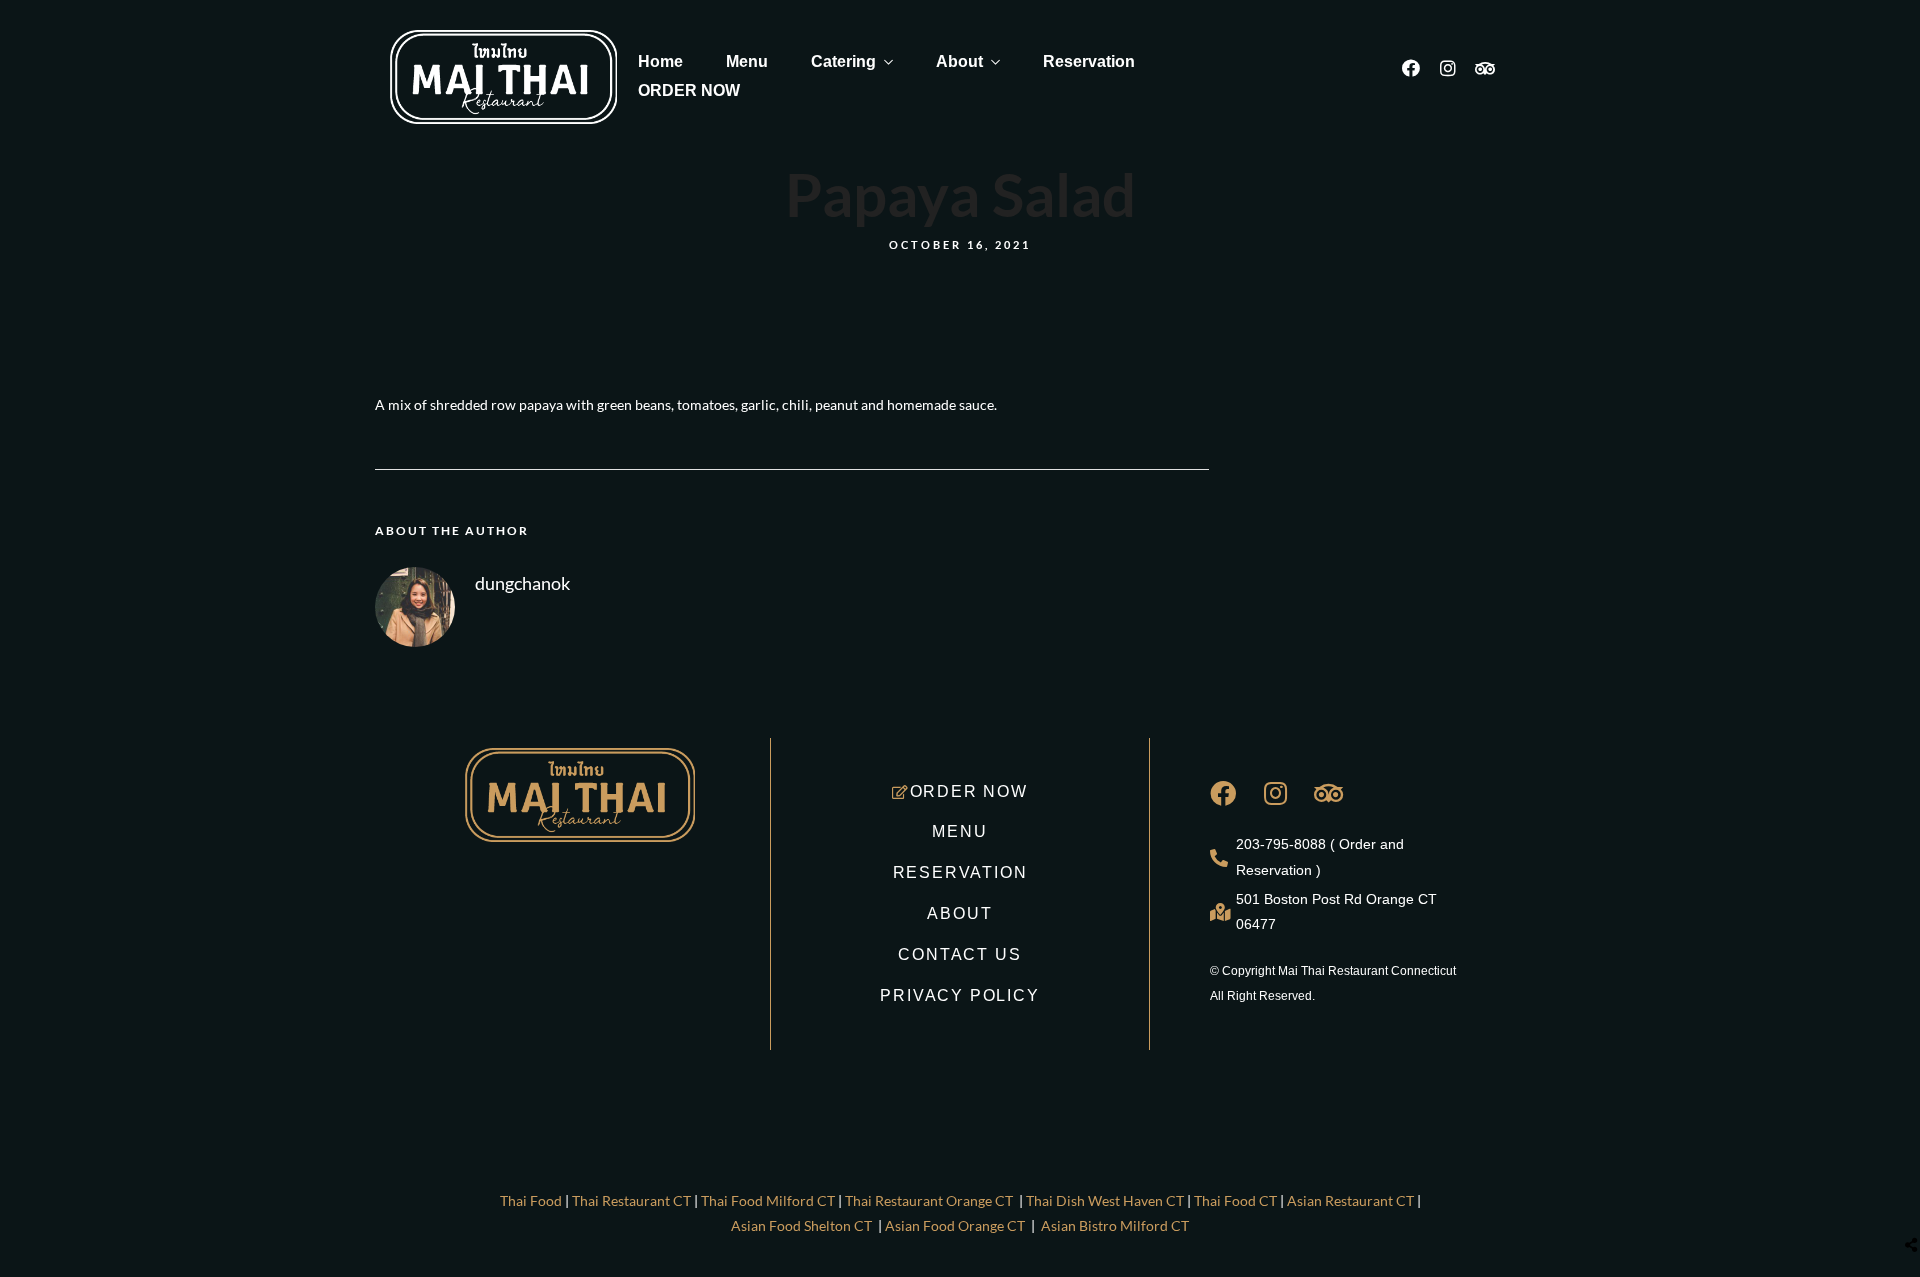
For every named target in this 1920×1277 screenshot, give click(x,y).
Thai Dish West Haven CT (1106, 1200)
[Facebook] (1420, 77)
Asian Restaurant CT (1350, 1200)
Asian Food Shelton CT (801, 1225)
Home (660, 61)
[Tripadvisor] (1494, 77)
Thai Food (531, 1200)
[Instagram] (1457, 77)
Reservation (1089, 61)
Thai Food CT (1235, 1200)
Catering (843, 61)
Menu (747, 61)
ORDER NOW (689, 90)
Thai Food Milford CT (768, 1200)
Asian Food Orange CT (955, 1225)
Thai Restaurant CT (631, 1200)
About (959, 61)
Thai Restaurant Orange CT (929, 1200)
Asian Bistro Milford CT (1115, 1225)
